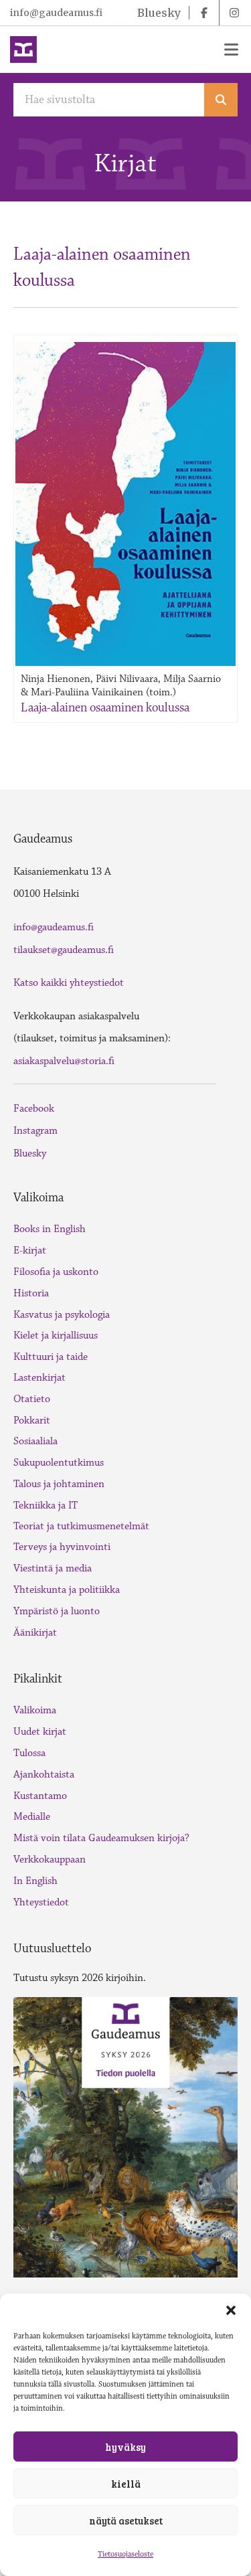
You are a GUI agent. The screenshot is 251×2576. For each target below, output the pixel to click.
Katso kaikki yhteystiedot (69, 983)
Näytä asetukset (126, 2520)
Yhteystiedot (41, 1902)
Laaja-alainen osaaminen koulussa (105, 707)
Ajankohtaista (44, 1775)
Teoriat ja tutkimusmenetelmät (81, 1526)
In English (35, 1881)
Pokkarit (32, 1421)
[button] (231, 2310)
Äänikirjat (35, 1633)
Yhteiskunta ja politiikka (67, 1590)
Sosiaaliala (35, 1441)
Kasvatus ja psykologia (62, 1315)
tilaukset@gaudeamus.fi (64, 950)
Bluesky (30, 1153)
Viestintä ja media (53, 1568)
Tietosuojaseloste (125, 2554)
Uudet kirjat (40, 1732)
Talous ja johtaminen (59, 1484)
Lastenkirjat (39, 1378)
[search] (221, 100)
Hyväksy (125, 2447)
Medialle (32, 1817)
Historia (31, 1293)
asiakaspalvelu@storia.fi (64, 1061)
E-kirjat (30, 1251)
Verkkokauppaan (50, 1860)
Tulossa (29, 1753)
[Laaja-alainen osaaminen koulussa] (125, 504)
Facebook (34, 1109)
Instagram (35, 1131)
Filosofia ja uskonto (56, 1272)
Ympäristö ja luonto (57, 1611)
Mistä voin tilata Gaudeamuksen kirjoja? (101, 1838)
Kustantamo (40, 1796)
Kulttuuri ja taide (51, 1357)
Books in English (50, 1229)
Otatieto (32, 1399)
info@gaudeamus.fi (56, 13)
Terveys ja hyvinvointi (62, 1547)
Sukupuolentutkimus (59, 1463)
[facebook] (204, 13)
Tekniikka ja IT (46, 1506)
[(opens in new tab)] (125, 2136)
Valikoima (35, 1710)
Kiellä (126, 2484)
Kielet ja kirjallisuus (56, 1336)
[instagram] (234, 13)
